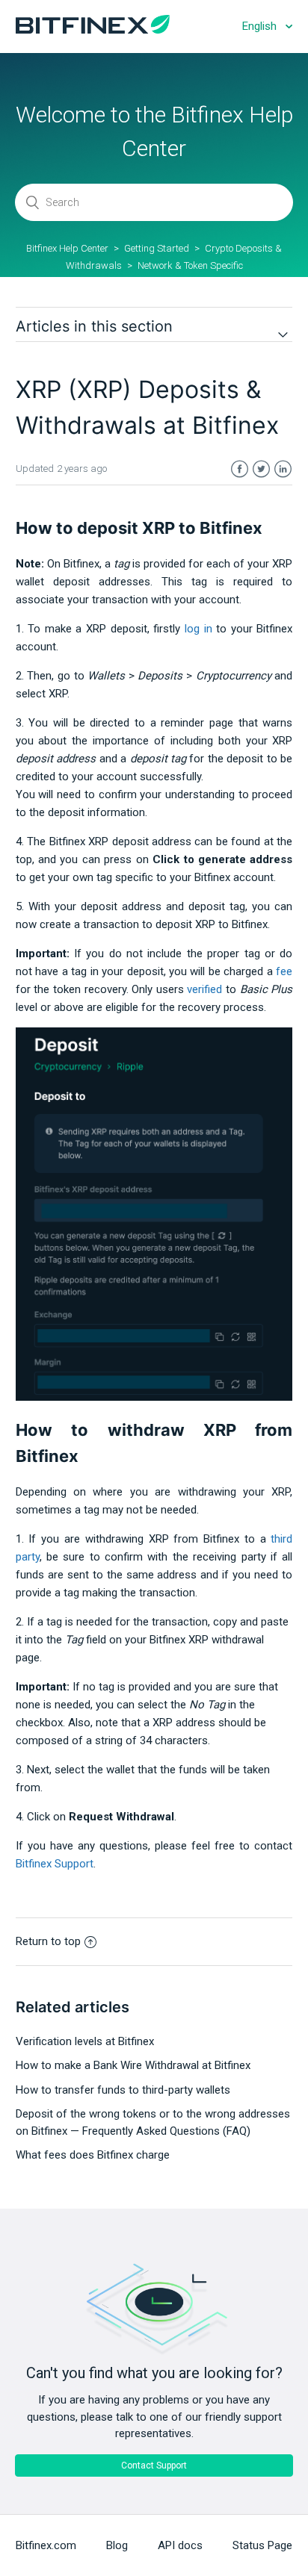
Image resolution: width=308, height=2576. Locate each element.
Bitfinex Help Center (67, 248)
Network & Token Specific (190, 265)
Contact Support (154, 2465)
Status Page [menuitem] (262, 2545)
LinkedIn (283, 469)
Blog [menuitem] (117, 2545)
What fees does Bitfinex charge (93, 2155)
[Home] (93, 30)
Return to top (48, 1941)
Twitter (261, 469)
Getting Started (157, 248)
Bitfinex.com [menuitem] (46, 2545)
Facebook (240, 469)
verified (204, 989)
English (261, 26)
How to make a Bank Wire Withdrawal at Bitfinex (133, 2065)
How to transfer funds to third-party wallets (123, 2090)
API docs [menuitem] (180, 2545)
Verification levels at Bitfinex (85, 2041)
